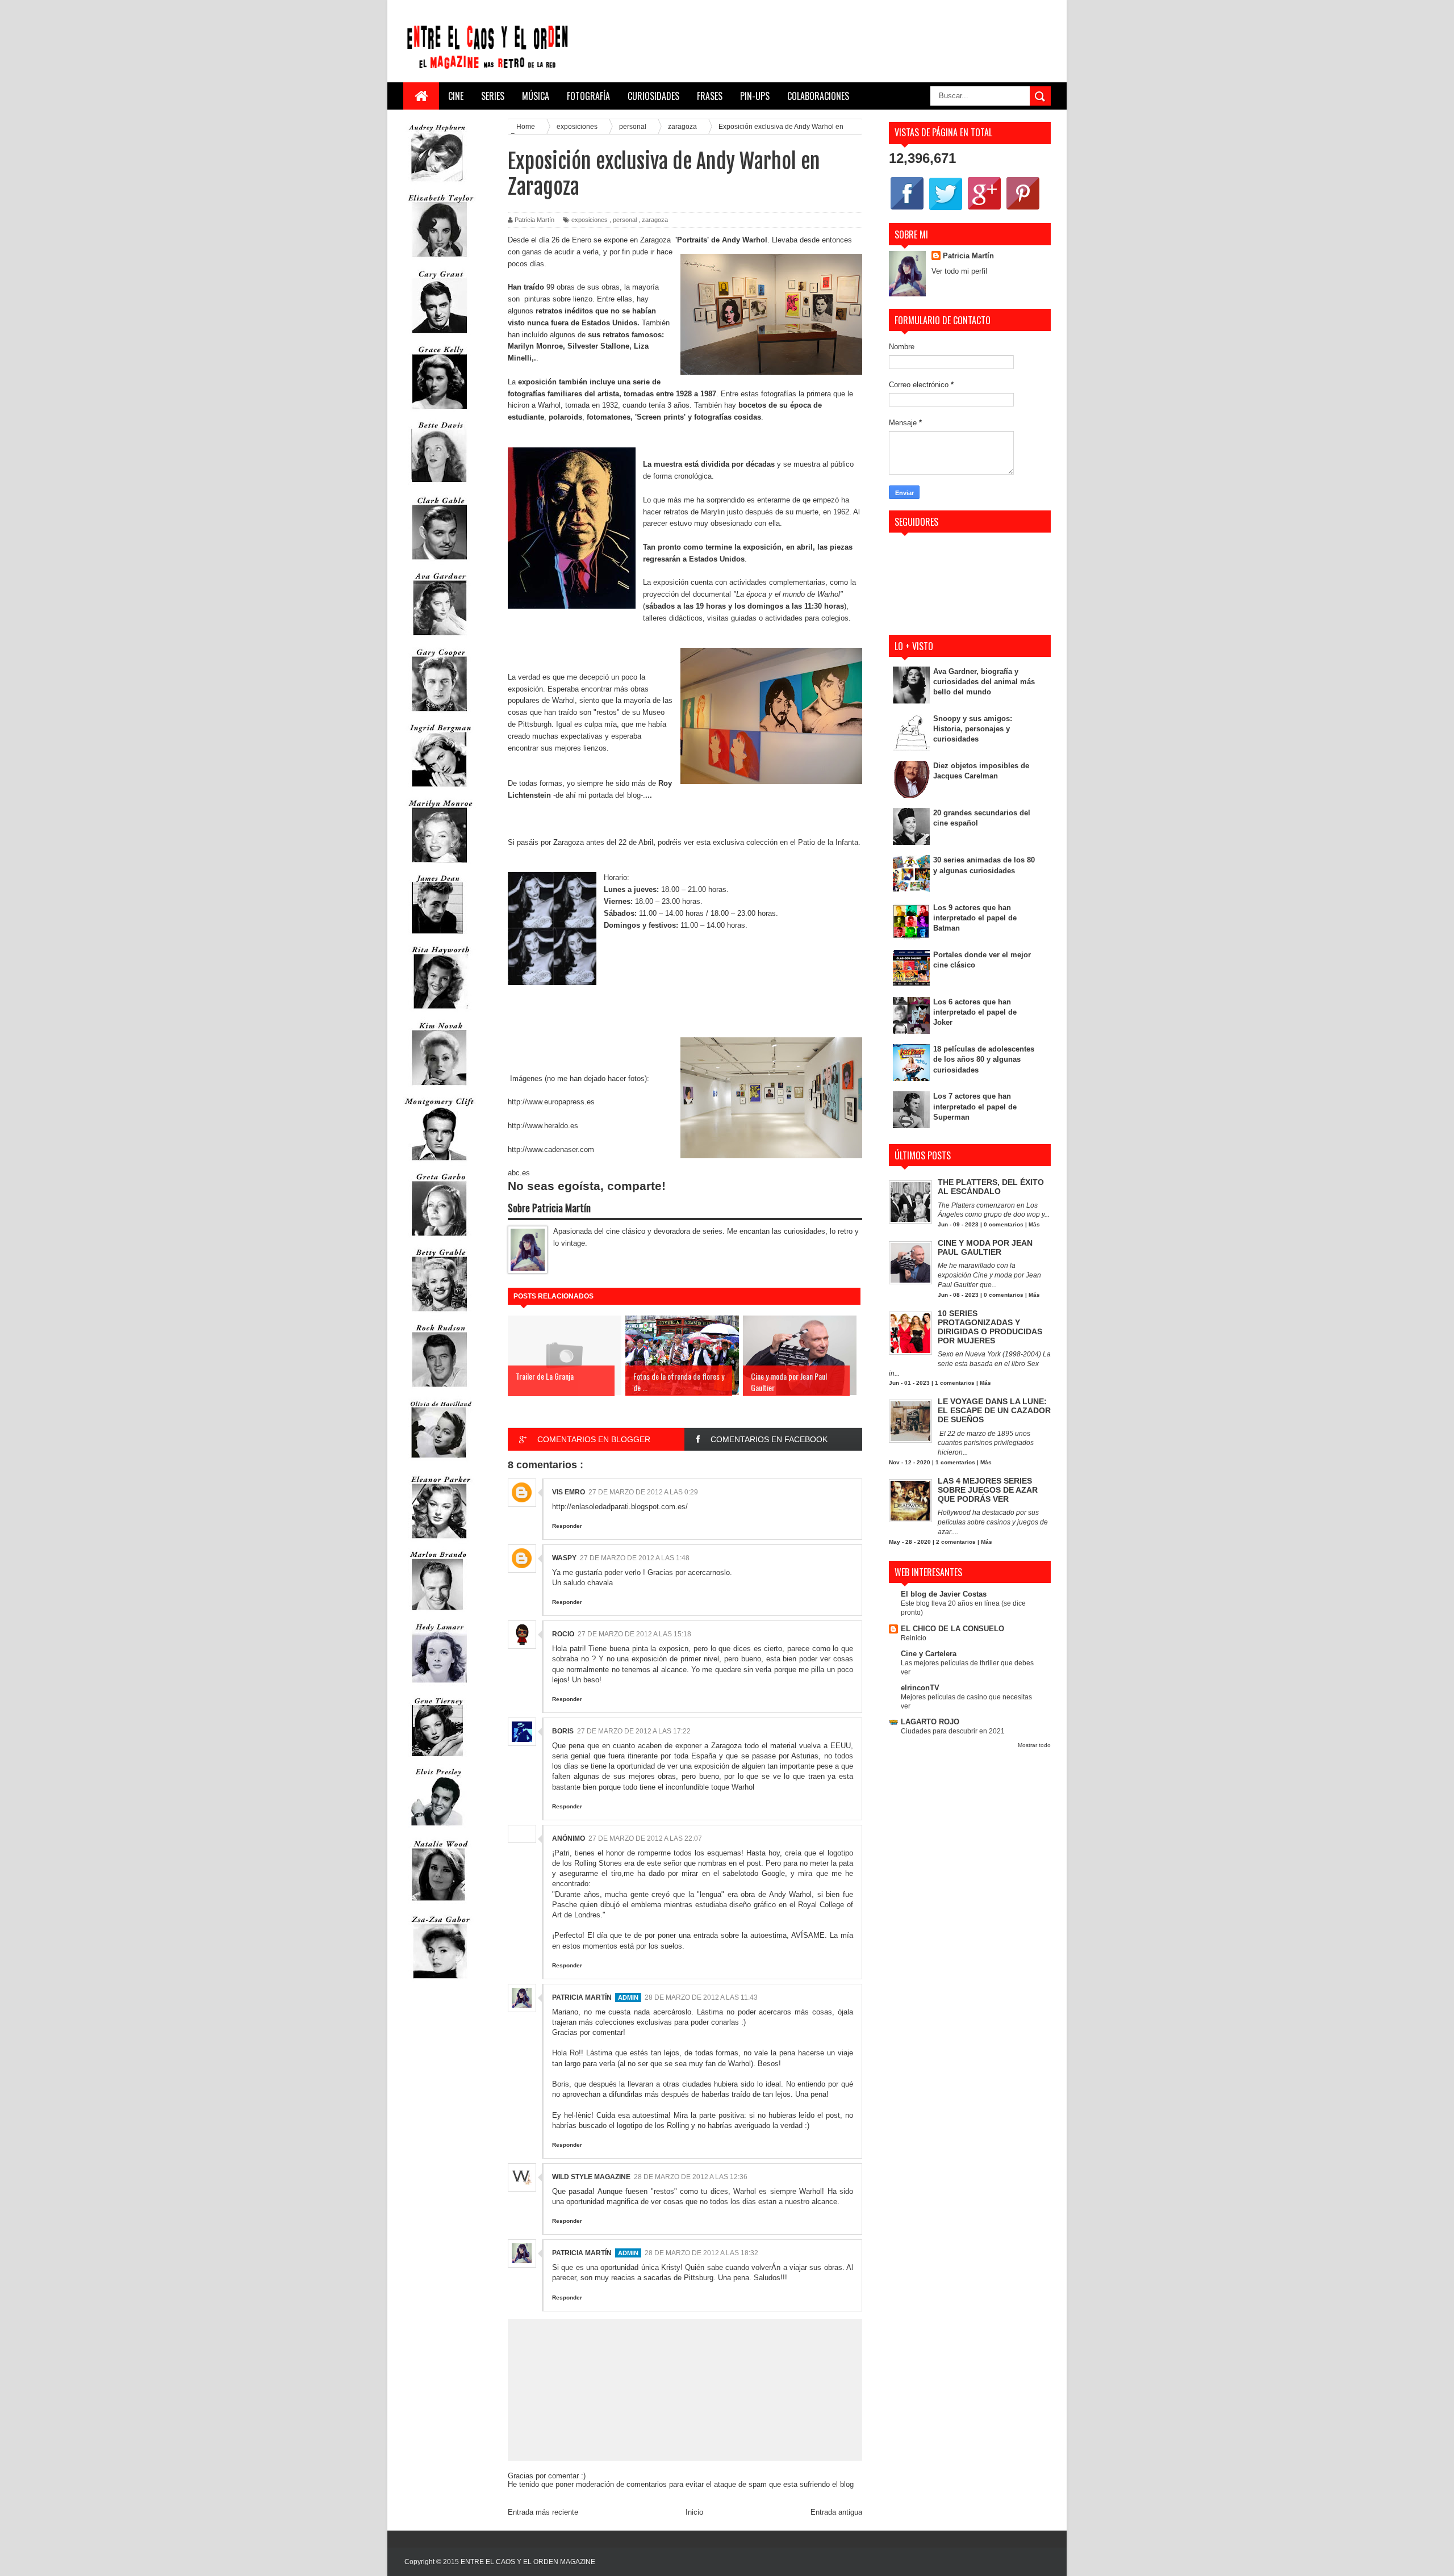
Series (493, 96)
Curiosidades (653, 96)
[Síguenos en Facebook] (907, 209)
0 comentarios (1004, 1224)
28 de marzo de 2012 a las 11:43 (701, 1997)
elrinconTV (920, 1688)
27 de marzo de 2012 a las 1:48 (635, 1558)
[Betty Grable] (440, 1314)
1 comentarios (955, 1383)
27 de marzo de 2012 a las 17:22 (634, 1731)
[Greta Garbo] (440, 1239)
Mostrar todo (1034, 1745)
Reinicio (914, 1638)
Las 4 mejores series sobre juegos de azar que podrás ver (988, 1490)
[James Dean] (437, 936)
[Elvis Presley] (437, 1830)
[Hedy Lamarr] (440, 1688)
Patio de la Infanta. (829, 842)
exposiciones (590, 220)
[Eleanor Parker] (440, 1541)
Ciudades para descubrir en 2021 (953, 1731)
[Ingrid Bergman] (440, 789)
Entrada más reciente (543, 2512)
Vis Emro (569, 1492)
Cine (456, 96)
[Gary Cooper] (440, 714)
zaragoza (655, 220)
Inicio (694, 2512)
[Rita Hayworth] (440, 1011)
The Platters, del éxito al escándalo (991, 1187)
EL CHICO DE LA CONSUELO (952, 1629)
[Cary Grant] (440, 336)
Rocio (563, 1634)
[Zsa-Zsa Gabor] (440, 1981)
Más (1034, 1224)
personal (625, 220)
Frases (710, 96)
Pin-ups (755, 96)
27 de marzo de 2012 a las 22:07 (645, 1838)
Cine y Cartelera (929, 1654)
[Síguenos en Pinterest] (1023, 209)
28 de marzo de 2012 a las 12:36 (691, 2177)
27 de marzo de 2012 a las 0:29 (643, 1492)
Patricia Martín (582, 1997)
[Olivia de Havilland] (440, 1465)
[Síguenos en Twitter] (946, 209)
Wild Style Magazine (591, 2177)
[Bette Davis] (440, 487)
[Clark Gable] (440, 562)
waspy (564, 1558)
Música (536, 96)
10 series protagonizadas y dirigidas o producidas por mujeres (990, 1327)
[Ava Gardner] (440, 638)
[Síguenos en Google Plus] (984, 209)
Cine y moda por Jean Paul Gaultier (985, 1247)
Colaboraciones (818, 96)
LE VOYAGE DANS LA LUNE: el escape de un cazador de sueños (994, 1410)
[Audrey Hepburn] (437, 184)
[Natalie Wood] (440, 1906)
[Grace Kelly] (440, 411)
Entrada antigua (836, 2512)
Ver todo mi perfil (959, 271)
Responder (567, 1526)
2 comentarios (956, 1542)
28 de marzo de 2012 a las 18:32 (701, 2253)
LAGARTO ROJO (930, 1722)
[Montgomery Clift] (440, 1163)
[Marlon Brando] (437, 1612)
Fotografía (588, 96)
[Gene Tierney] (437, 1759)
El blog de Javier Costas (944, 1594)
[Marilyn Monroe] (440, 865)
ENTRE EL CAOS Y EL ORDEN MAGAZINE (528, 2562)
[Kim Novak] (440, 1088)
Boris (563, 1731)
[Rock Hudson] (440, 1390)
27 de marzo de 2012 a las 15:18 (634, 1634)
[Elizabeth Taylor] (440, 260)
